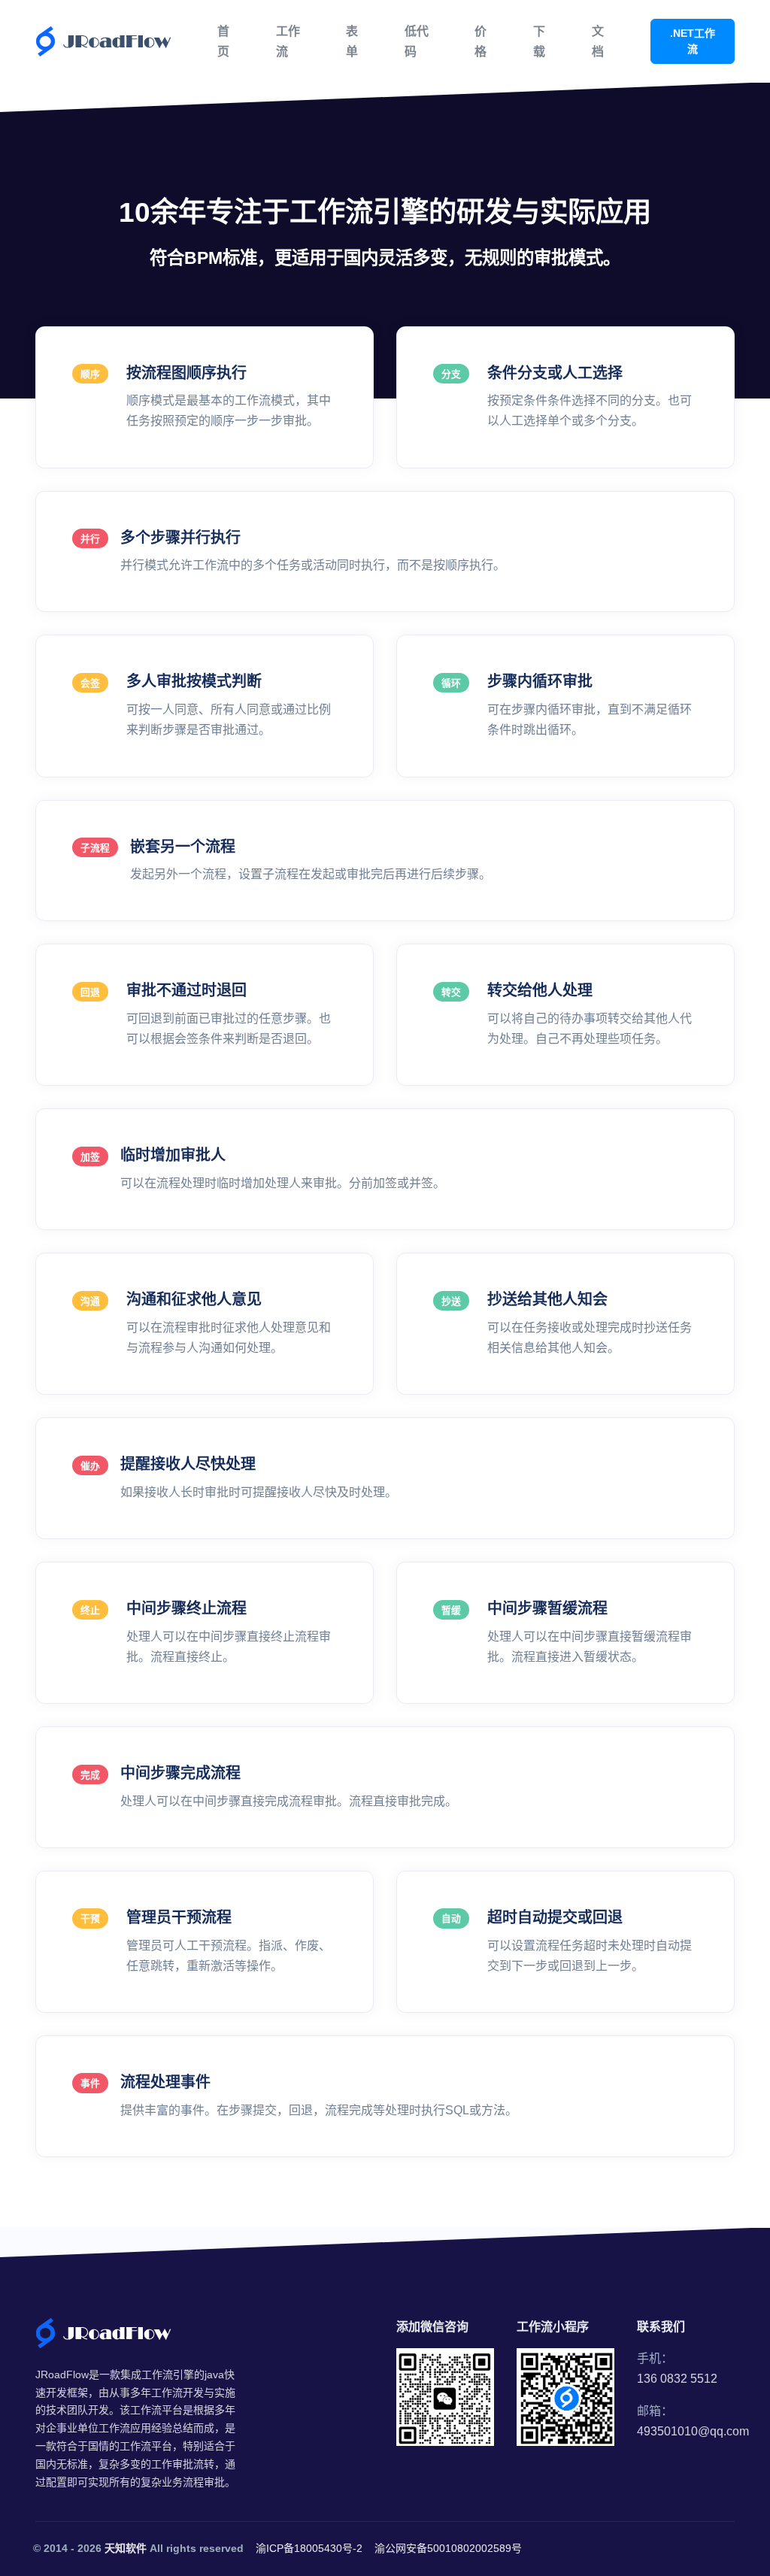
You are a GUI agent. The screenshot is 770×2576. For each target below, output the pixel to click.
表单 (352, 41)
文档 (598, 41)
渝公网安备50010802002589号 (448, 2548)
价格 (480, 41)
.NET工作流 (693, 41)
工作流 (288, 41)
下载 (539, 41)
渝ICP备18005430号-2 (309, 2548)
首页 (223, 41)
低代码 (417, 41)
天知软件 (126, 2548)
